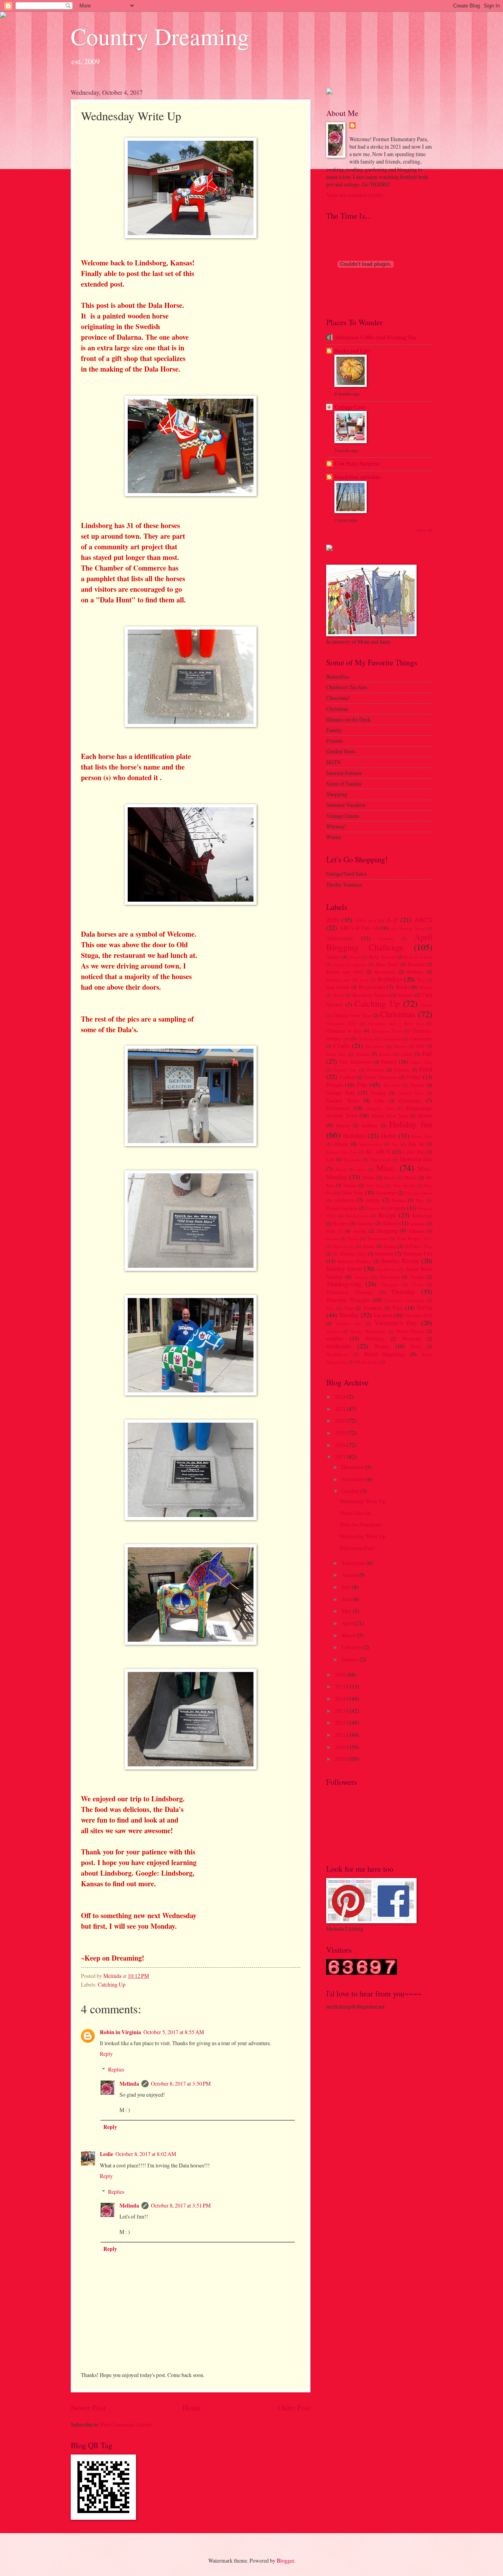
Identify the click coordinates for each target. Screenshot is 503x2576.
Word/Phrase (338, 1354)
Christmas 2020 (341, 1023)
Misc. (386, 1168)
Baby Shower (382, 957)
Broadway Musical (371, 995)
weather (335, 1338)
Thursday (403, 1292)
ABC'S (423, 920)
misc (361, 1169)
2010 (341, 1747)
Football (347, 1077)
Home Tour (422, 1136)
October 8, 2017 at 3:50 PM (181, 2083)
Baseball (416, 964)
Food (426, 1069)
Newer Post (88, 2408)
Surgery (362, 1277)
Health (425, 1115)
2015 (341, 1686)
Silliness (417, 1231)
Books (403, 987)
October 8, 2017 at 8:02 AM (146, 2154)
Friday (414, 1077)
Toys (349, 1308)
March (349, 1635)
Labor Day (414, 1152)
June (347, 1599)
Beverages (385, 972)
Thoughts (390, 1284)
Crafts (342, 1046)
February (352, 1647)
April (348, 1623)
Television (389, 1277)
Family (389, 1062)
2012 (341, 1723)
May (347, 1611)
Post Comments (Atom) (127, 2424)
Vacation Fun (348, 1323)
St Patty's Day (419, 1246)
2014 (341, 1699)
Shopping (387, 1231)
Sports (369, 1246)
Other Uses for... (357, 1513)
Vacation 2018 (418, 1315)
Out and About (419, 1193)
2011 (341, 1735)
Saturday (365, 1223)
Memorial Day (416, 1159)
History (343, 1125)
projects (397, 1208)
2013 (341, 1711)
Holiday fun (411, 1124)
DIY (420, 1046)
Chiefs (427, 1005)
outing (373, 1200)
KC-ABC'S (378, 1152)
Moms (369, 1177)
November (386, 1193)
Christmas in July (344, 1031)
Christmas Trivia (386, 1031)
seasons (418, 1223)
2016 (341, 1675)
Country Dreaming (160, 36)
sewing (360, 1231)
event (407, 1054)
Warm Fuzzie (410, 1331)
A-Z (392, 920)
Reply (106, 2054)
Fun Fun (392, 1085)
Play (420, 1200)
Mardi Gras (381, 1159)
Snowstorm (378, 1238)
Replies (116, 2069)
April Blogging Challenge (379, 942)
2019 (341, 1433)
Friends (334, 1085)
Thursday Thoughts (348, 1300)
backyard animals (350, 964)
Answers (386, 938)
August (350, 1575)
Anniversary (340, 938)
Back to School (418, 957)
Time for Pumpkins (361, 1524)
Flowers (402, 1070)
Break (339, 995)
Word (416, 1346)
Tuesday (349, 1315)
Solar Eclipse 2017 (415, 1238)
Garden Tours (343, 1100)
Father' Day (421, 1062)
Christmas (398, 1014)
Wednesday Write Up (363, 1501)
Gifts (380, 1101)
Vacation (383, 1315)
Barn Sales (387, 964)
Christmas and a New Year (396, 1023)
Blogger (285, 2560)
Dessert (400, 1046)
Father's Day (345, 1070)
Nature (350, 1185)
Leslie (106, 2154)
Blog (421, 980)
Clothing (365, 1039)
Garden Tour (411, 1093)
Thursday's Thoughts (404, 1300)
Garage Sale (341, 1093)
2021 (341, 1409)
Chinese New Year (352, 1015)
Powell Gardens (342, 1208)
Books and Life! (353, 351)
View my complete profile (355, 195)
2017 (341, 1457)
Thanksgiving (344, 1284)
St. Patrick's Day (350, 1254)
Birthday (415, 972)
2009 (341, 1759)
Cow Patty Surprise (357, 464)
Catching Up (112, 1984)
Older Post (294, 2408)
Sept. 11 (335, 1231)
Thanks (417, 1277)
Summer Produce (354, 1261)
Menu (341, 1169)
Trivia (424, 1307)
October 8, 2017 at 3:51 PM (181, 2205)
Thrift (418, 1284)
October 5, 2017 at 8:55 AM (174, 2032)
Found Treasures (381, 1077)
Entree (385, 1054)
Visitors (333, 1331)
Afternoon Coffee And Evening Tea (375, 337)
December (375, 1046)
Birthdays (390, 979)
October (351, 1491)
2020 (332, 920)
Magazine (352, 1159)
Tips (330, 1308)
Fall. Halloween (355, 1062)
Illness (341, 1144)
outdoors (344, 1200)
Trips (397, 1308)
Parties (398, 1200)
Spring (390, 1246)
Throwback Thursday (350, 1292)
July (347, 1587)
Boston (426, 987)
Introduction (371, 1144)
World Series (367, 1362)
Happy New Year (389, 1116)
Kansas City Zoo (342, 1152)
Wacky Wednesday (368, 1331)
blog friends (338, 987)
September (354, 1563)
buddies (406, 995)
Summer (384, 1253)
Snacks (332, 1238)
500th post (366, 920)
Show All (425, 530)
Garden (378, 1093)
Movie (411, 1177)
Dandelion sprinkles (358, 477)
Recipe (387, 1215)
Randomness (357, 1216)
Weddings (375, 1339)
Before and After (345, 972)
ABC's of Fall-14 (359, 928)
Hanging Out (380, 1108)
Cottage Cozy (350, 407)
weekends (339, 1346)
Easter (363, 1054)
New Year (353, 1192)
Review (341, 1223)
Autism (333, 957)
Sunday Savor (344, 1269)
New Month (404, 1185)
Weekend (411, 1339)
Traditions (373, 1308)
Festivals (376, 1070)
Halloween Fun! (357, 1548)
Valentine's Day (396, 1323)
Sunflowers (387, 1269)
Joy (395, 1144)
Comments (392, 1039)
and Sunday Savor (408, 928)
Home (192, 2408)
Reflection (422, 1215)
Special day (344, 1246)
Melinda (129, 2084)
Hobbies (370, 1125)
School (390, 1223)
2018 (341, 1445)
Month (390, 1178)
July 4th (416, 1144)
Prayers (373, 1208)
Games (417, 1085)
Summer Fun (418, 1253)
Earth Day (336, 1054)
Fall (427, 1053)
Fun (362, 1085)
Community (421, 1039)
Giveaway (410, 1100)
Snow (353, 1238)
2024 (341, 1397)
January (351, 1659)
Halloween (338, 1108)
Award (355, 957)
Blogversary (372, 987)
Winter (382, 1346)
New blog (375, 1185)
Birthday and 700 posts (348, 980)
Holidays (355, 1136)
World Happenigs (385, 1354)
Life (330, 1159)
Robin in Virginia (120, 2032)
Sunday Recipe (400, 1261)
